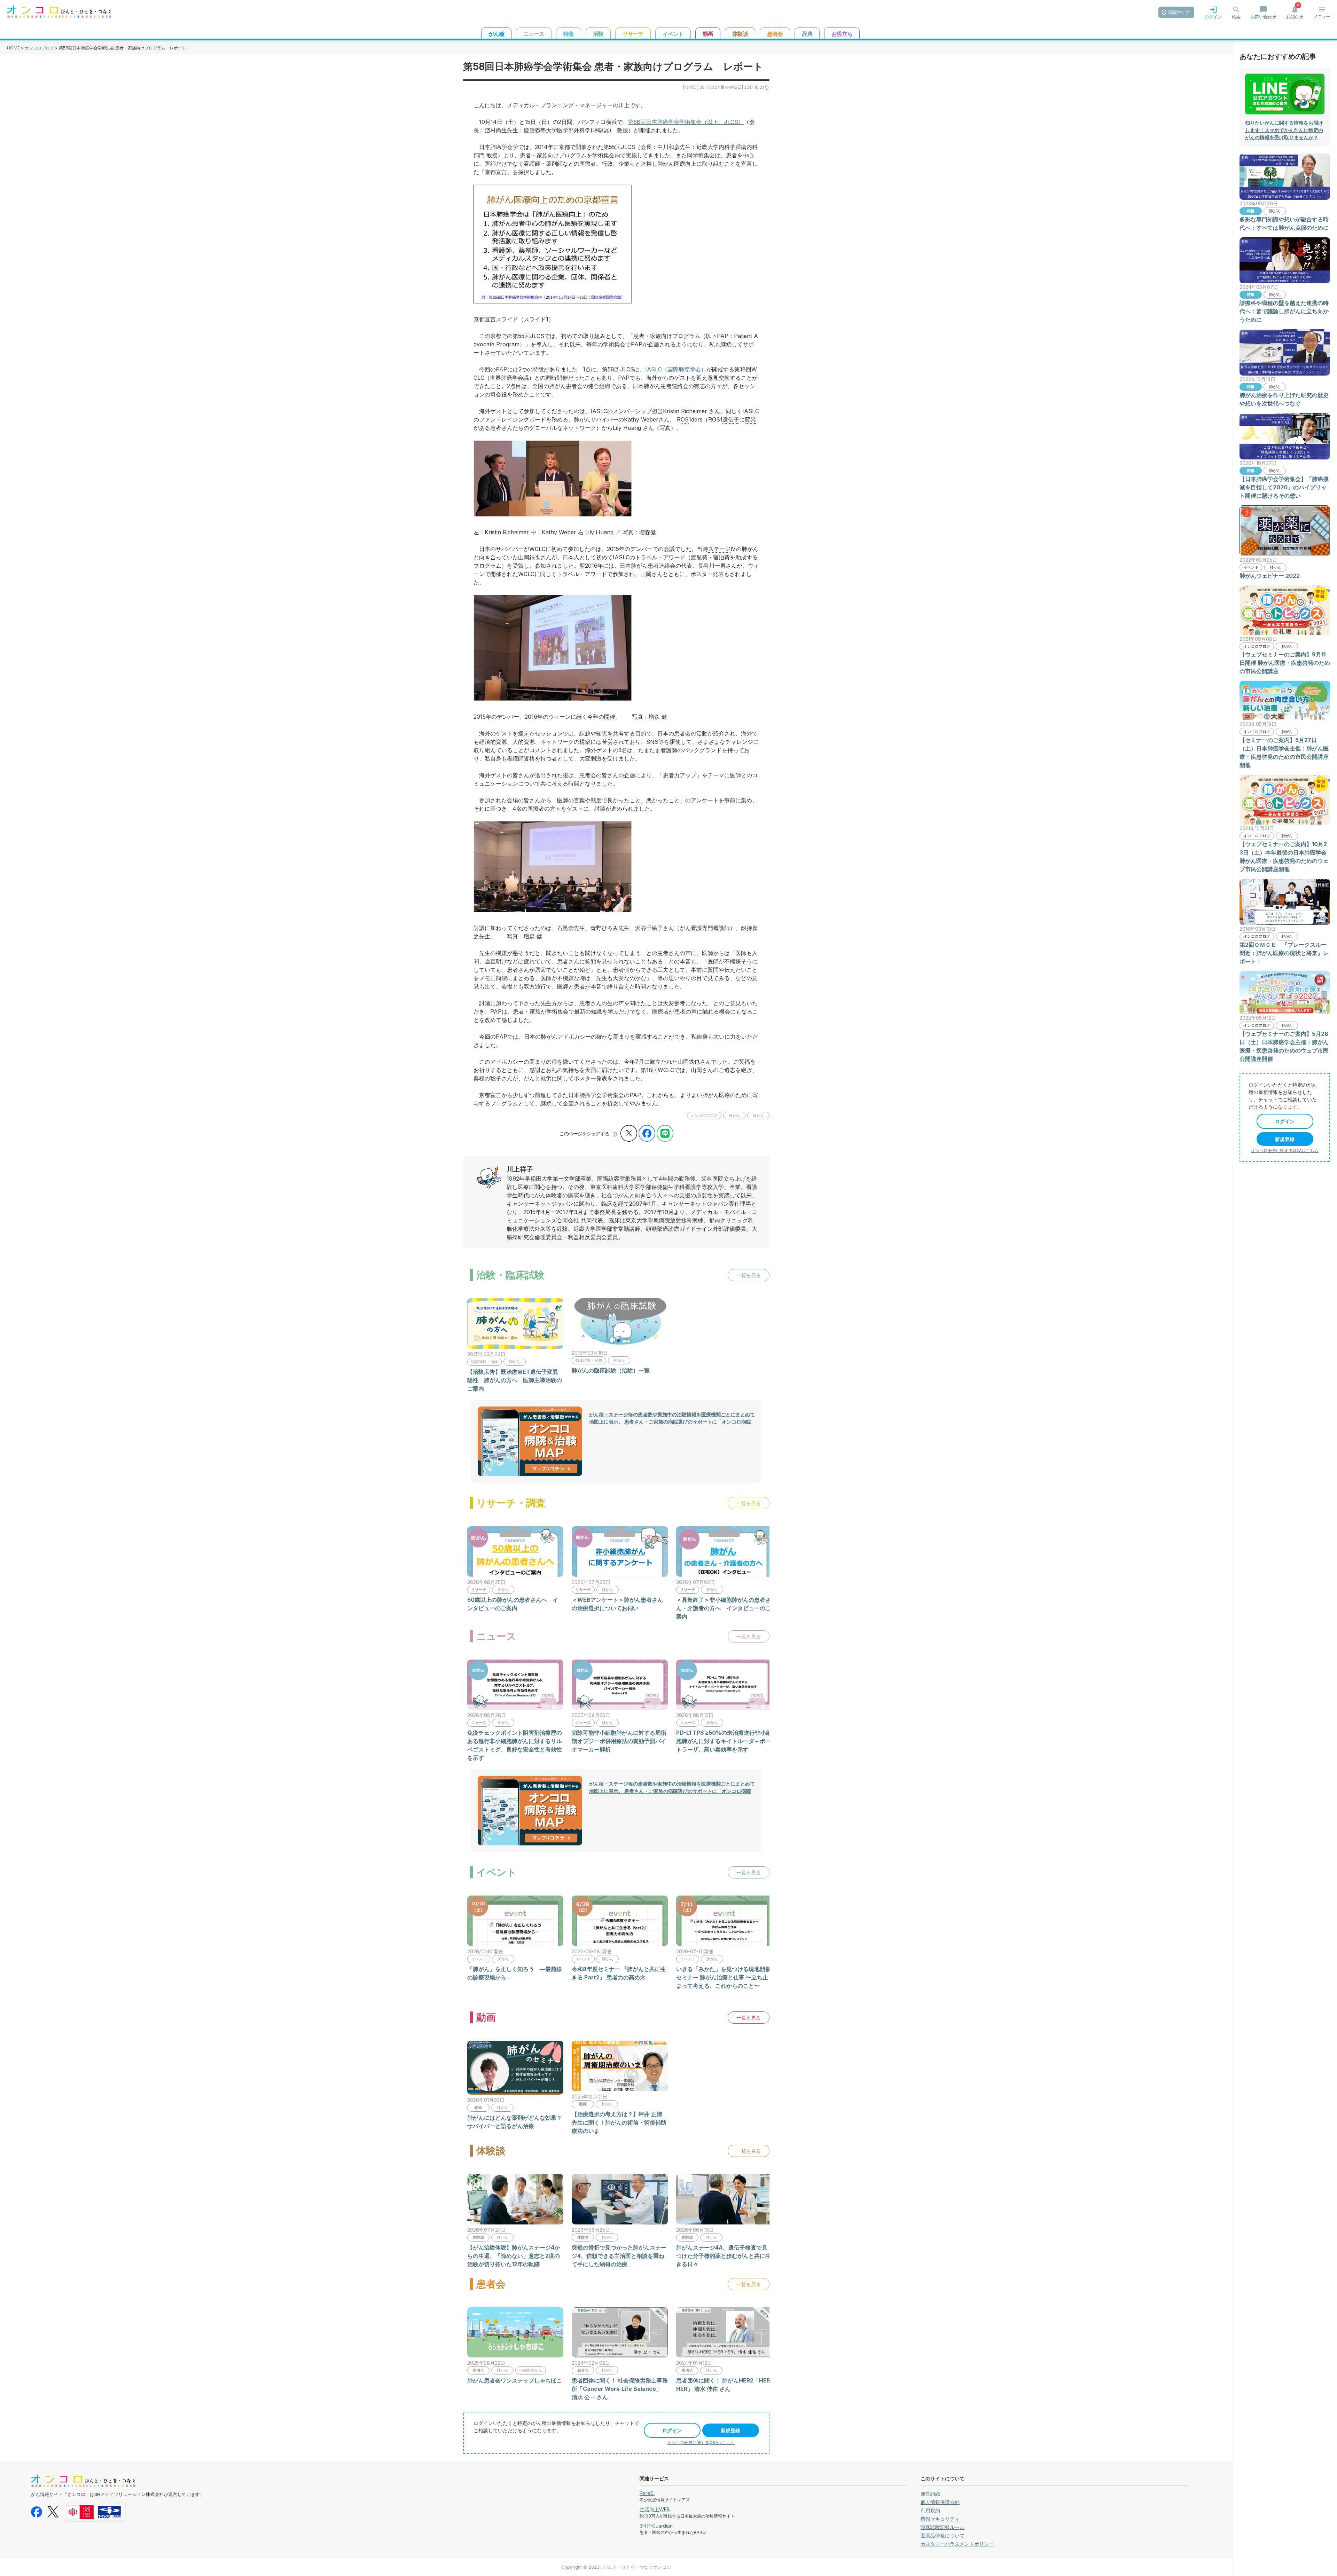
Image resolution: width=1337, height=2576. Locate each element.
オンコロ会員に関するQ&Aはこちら (701, 2443)
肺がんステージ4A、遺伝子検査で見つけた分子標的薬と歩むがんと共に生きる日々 (724, 2256)
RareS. (647, 2493)
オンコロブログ (39, 48)
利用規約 (930, 2510)
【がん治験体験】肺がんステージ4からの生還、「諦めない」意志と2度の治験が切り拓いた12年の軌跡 (514, 2256)
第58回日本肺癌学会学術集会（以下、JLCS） (686, 122)
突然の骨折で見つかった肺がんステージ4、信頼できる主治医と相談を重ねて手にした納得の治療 (619, 2256)
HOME (13, 48)
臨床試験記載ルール (943, 2527)
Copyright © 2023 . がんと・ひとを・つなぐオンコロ (616, 2567)
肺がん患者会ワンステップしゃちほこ (515, 2380)
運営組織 (930, 2494)
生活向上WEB (655, 2509)
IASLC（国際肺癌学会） (676, 369)
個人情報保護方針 (940, 2502)
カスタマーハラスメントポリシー (957, 2544)
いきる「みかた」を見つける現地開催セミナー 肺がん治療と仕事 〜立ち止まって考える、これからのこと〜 (724, 1977)
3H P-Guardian (656, 2526)
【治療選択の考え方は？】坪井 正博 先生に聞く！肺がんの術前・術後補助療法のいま (619, 2122)
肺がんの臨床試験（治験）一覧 (611, 1370)
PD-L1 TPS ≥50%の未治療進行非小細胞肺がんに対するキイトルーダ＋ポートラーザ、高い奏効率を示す (724, 1741)
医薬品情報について (943, 2535)
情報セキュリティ (940, 2519)
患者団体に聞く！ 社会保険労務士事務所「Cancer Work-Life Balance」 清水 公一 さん (620, 2389)
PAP (502, 369)
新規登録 (730, 2430)
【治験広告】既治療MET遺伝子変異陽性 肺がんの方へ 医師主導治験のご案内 (515, 1380)
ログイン (672, 2430)
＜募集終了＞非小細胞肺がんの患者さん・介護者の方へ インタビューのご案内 (724, 1608)
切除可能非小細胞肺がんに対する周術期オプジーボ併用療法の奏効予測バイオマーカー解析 (619, 1741)
